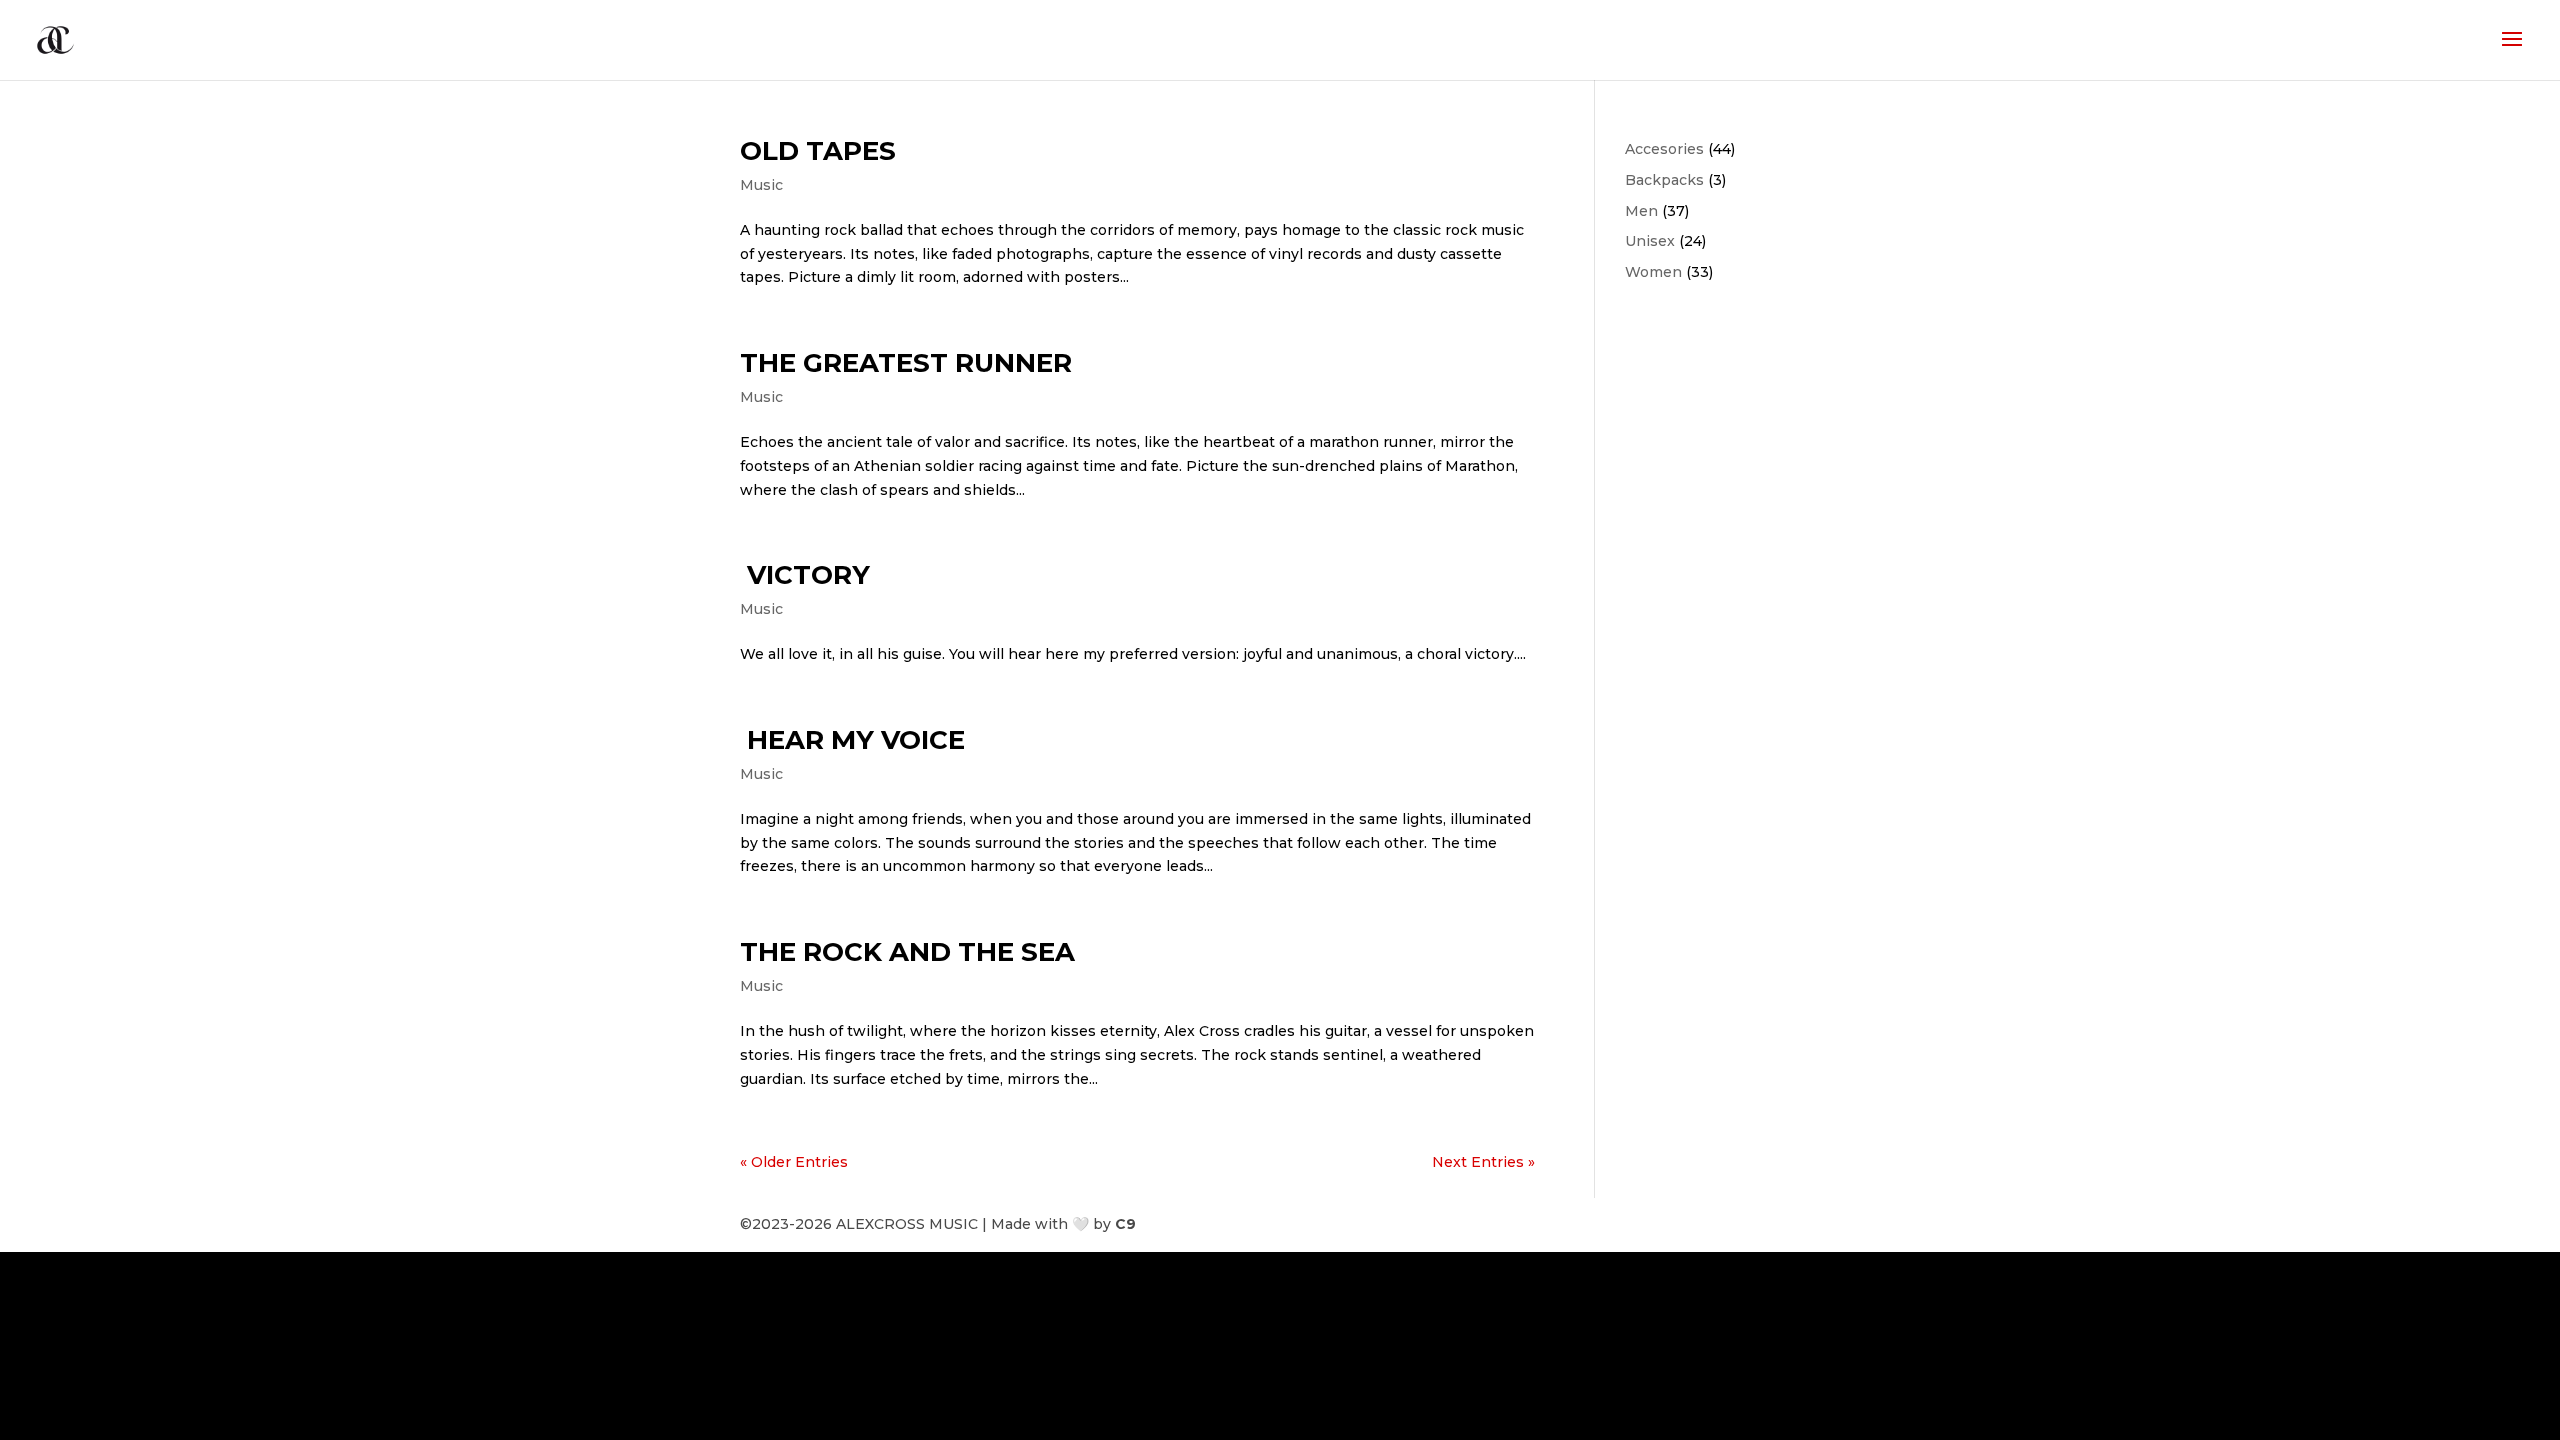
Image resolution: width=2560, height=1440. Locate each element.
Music (761, 185)
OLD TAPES (818, 151)
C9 (1125, 1224)
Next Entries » (1483, 1162)
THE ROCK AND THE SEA (907, 952)
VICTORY (805, 575)
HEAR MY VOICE (852, 740)
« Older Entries (794, 1162)
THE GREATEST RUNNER (906, 363)
